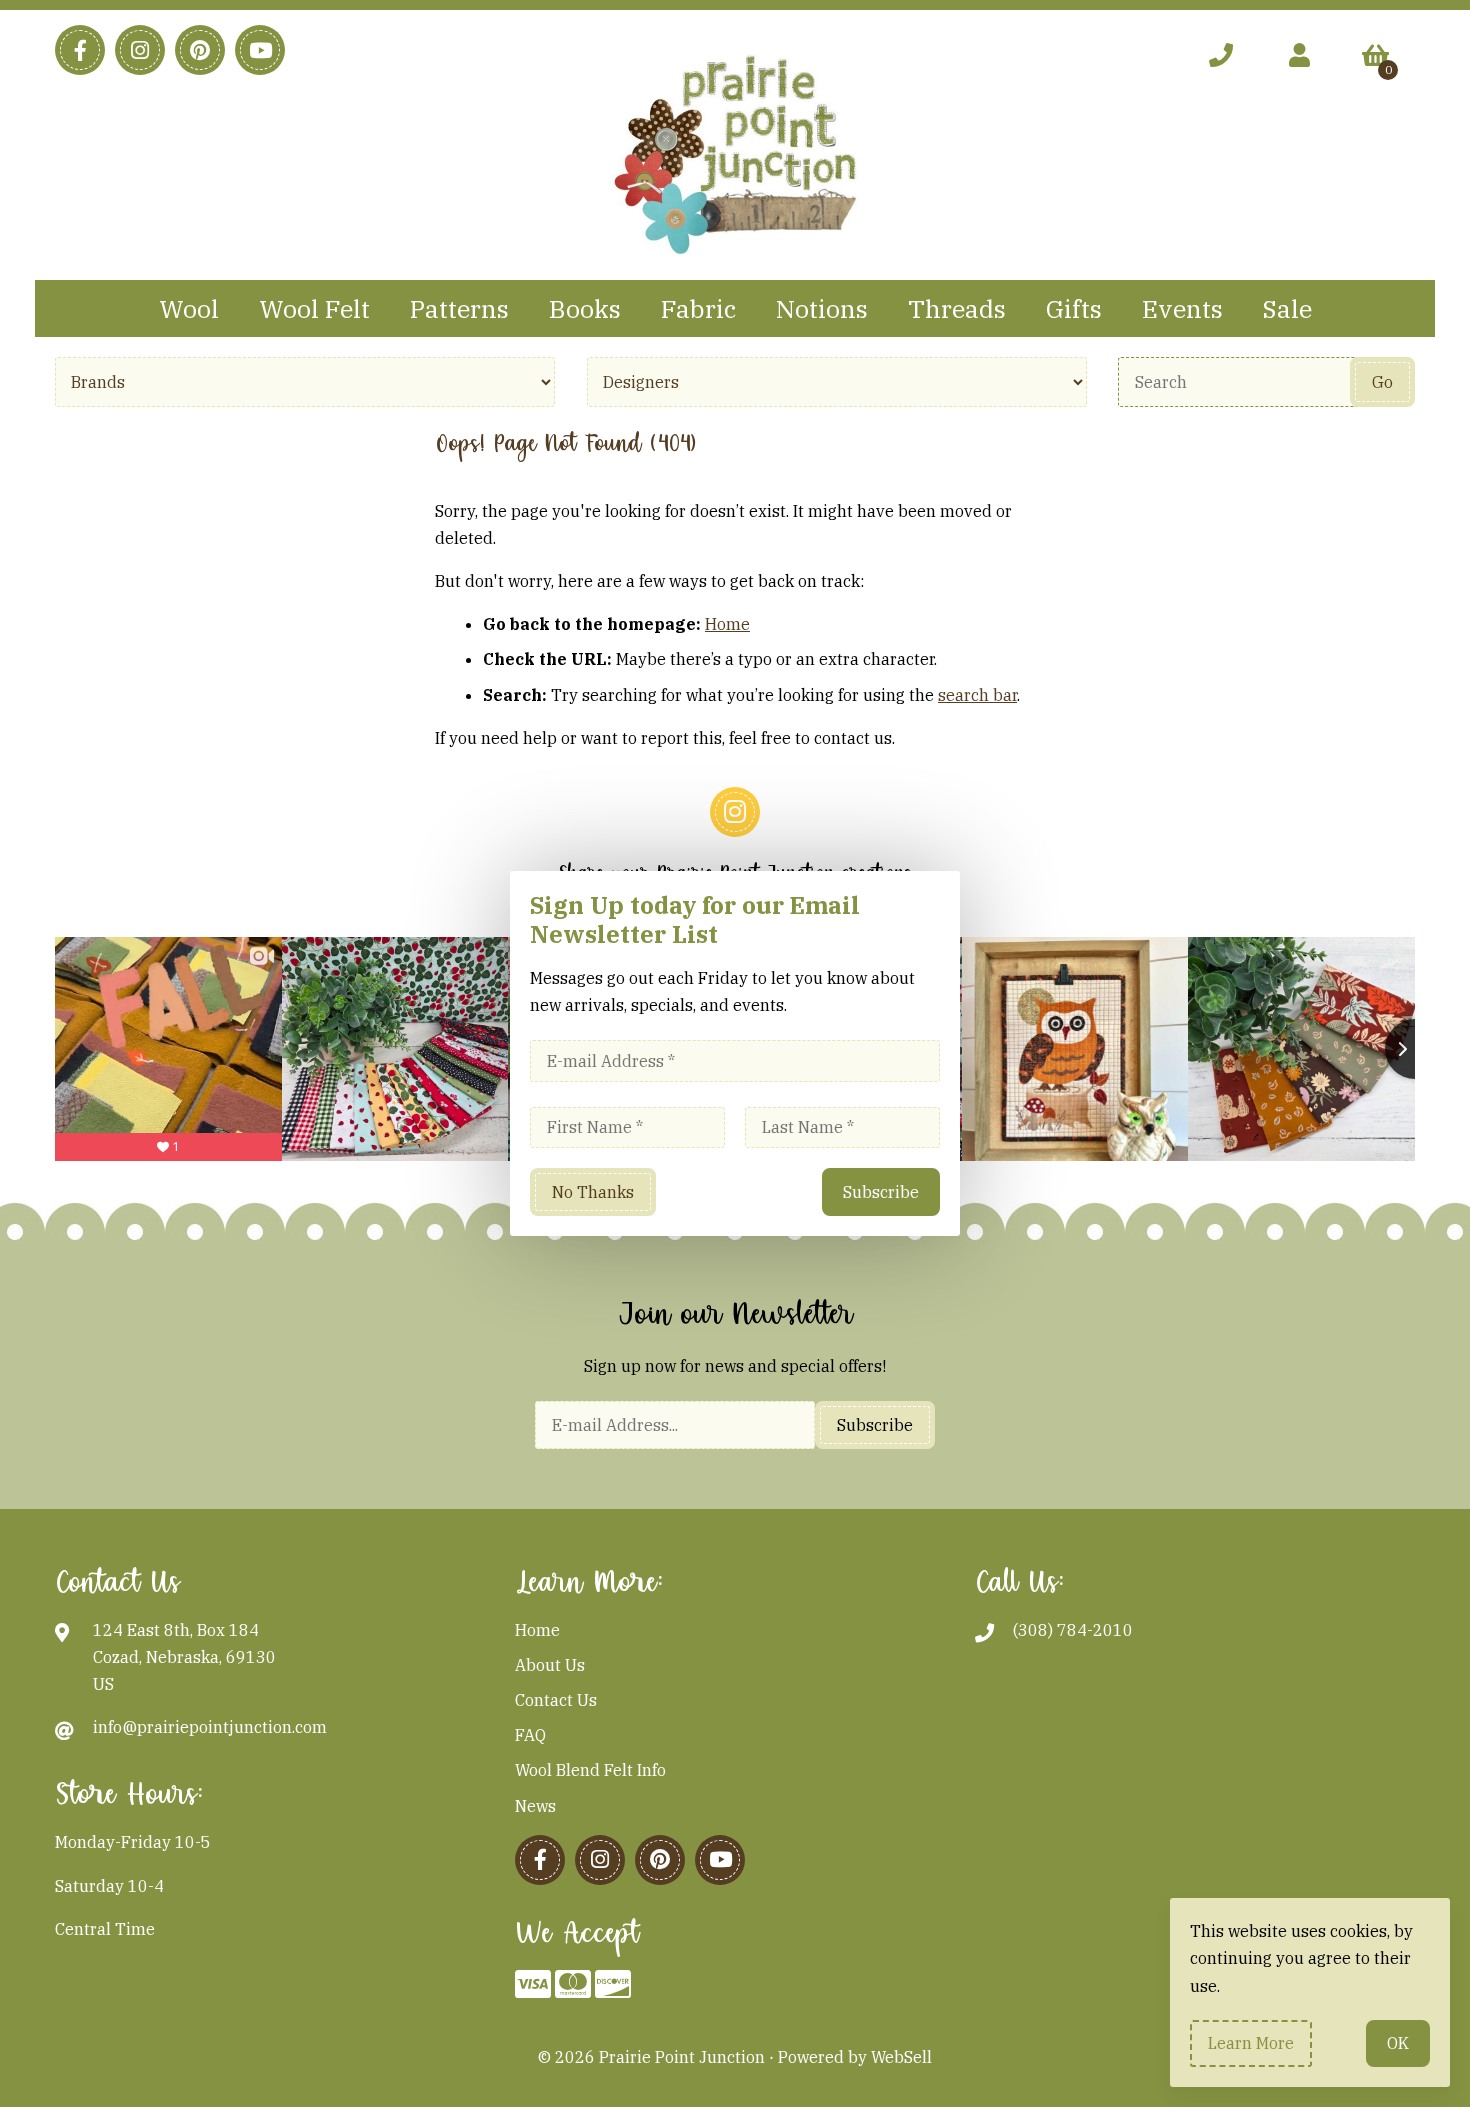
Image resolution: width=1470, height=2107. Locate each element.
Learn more (1251, 2043)
